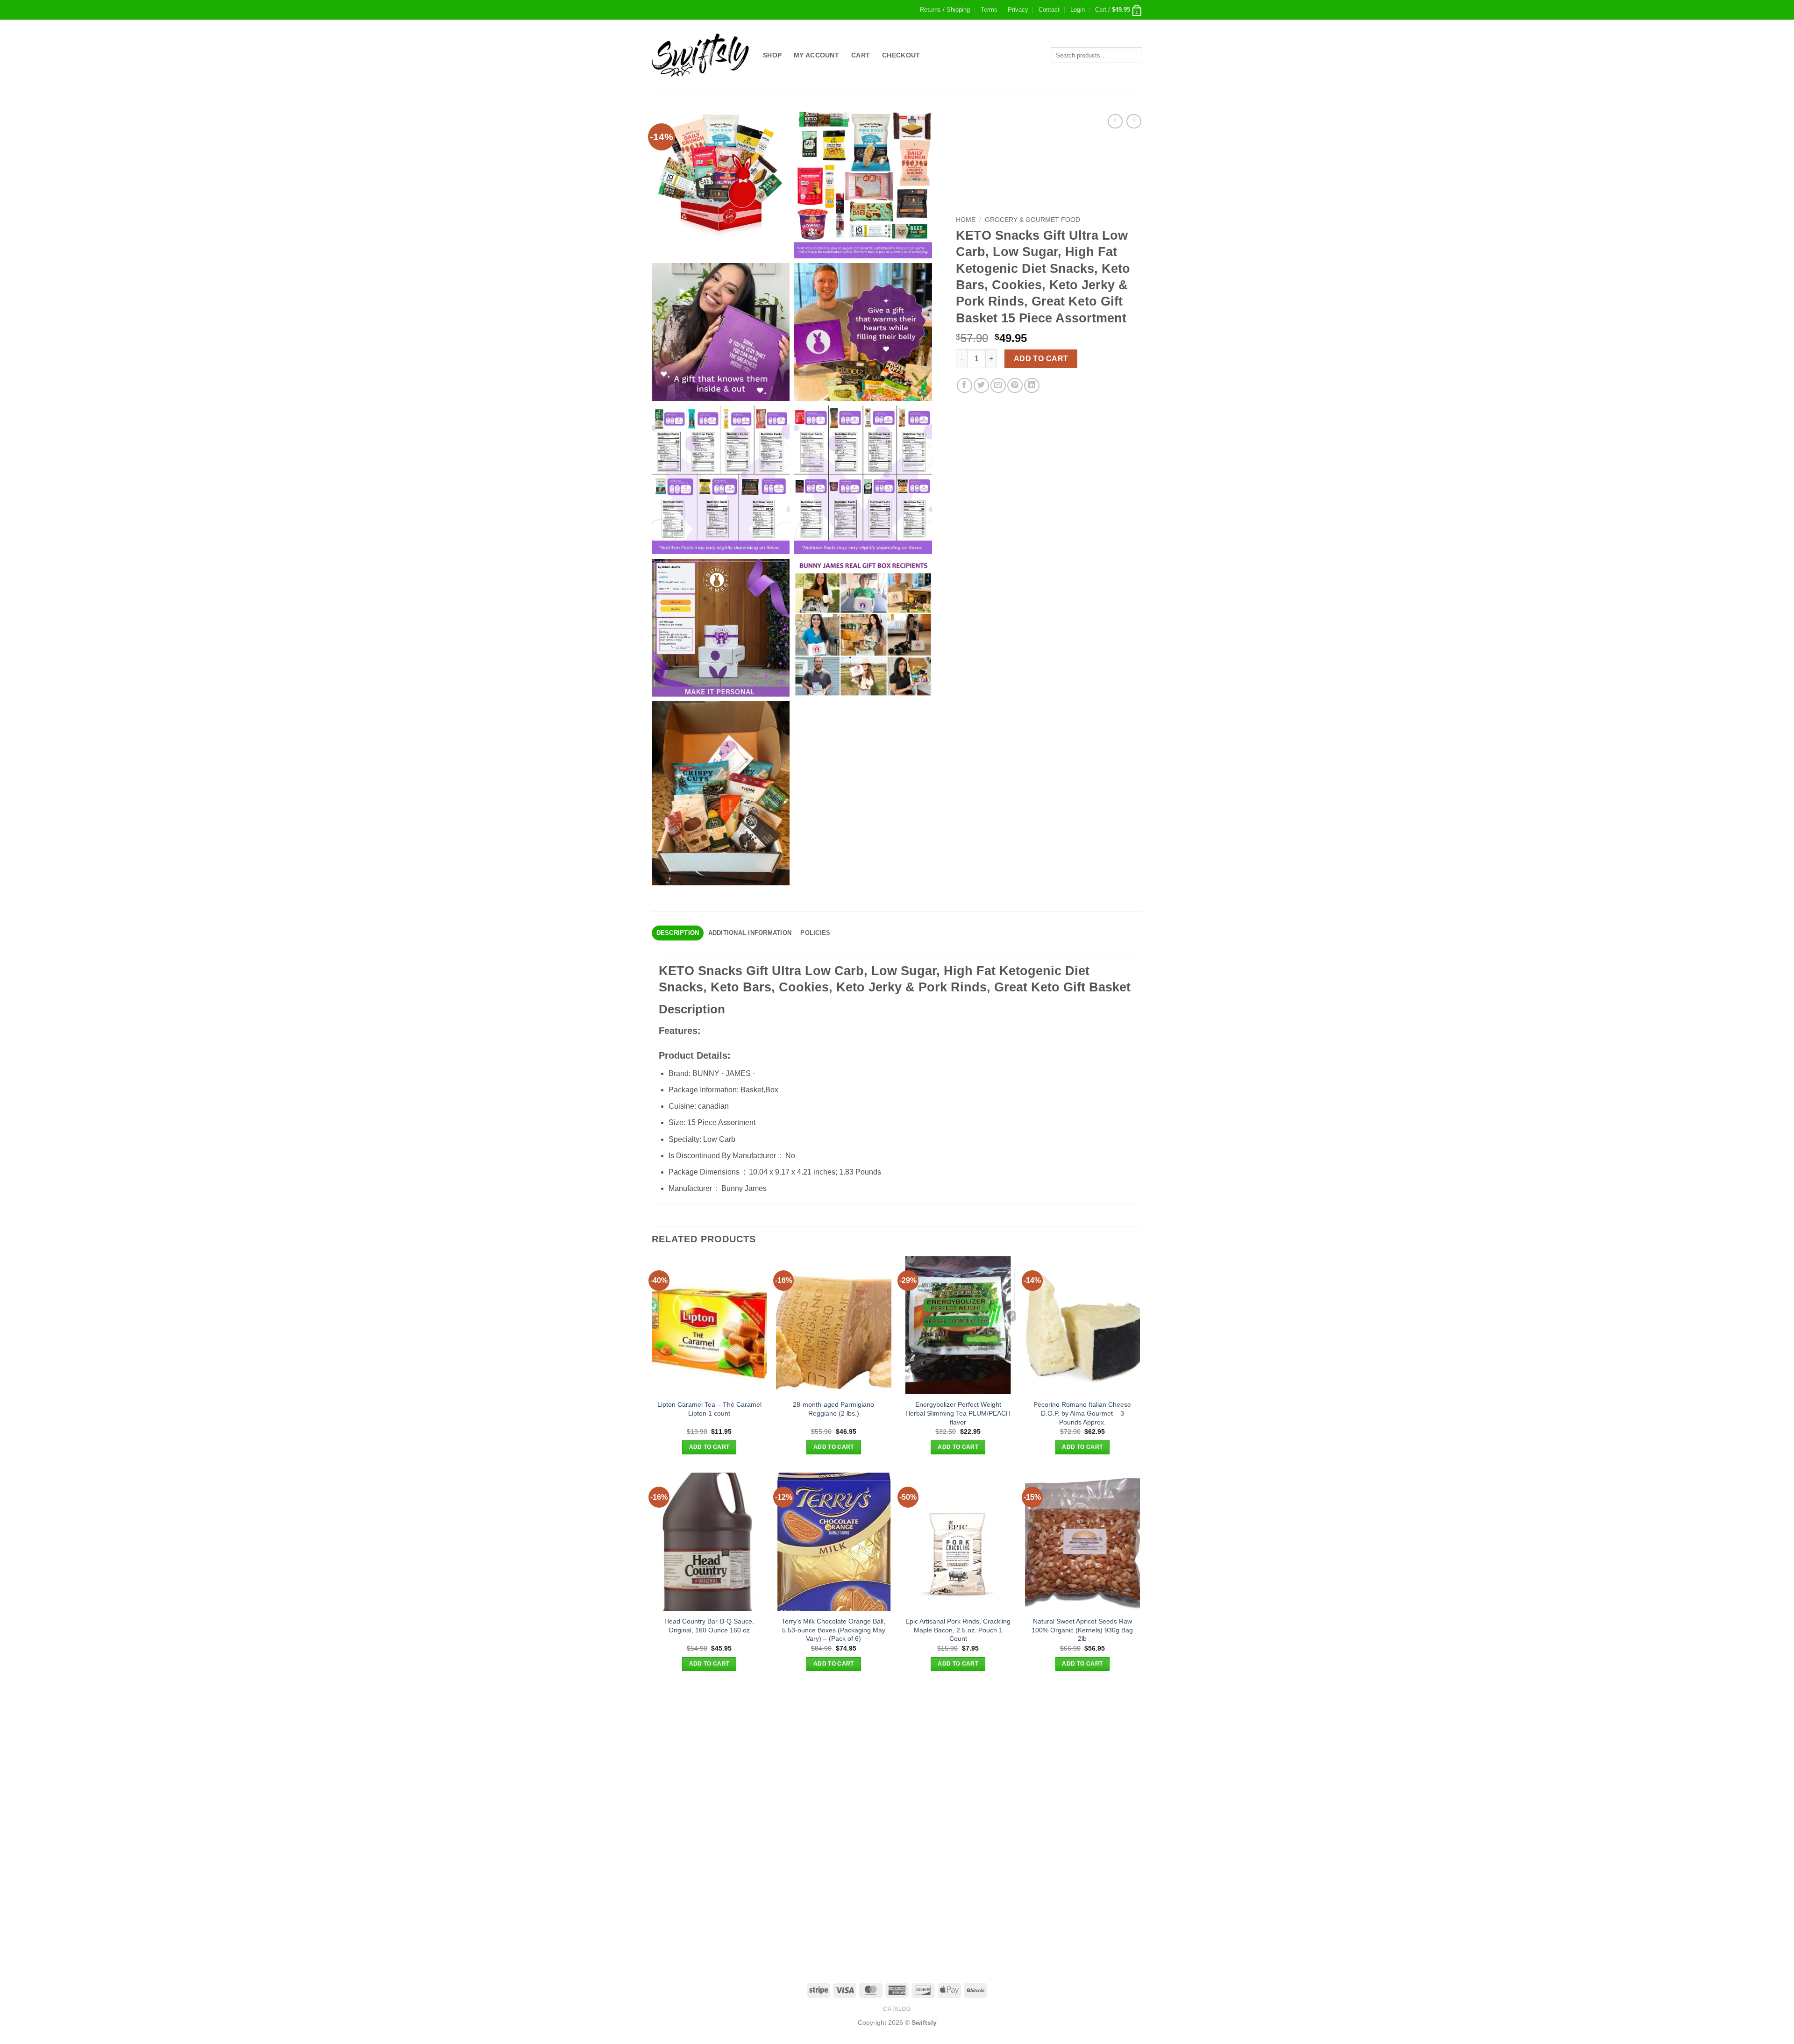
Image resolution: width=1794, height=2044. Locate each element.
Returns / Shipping (945, 10)
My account (816, 55)
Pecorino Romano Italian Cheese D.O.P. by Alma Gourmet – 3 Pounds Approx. (1082, 1413)
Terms (989, 10)
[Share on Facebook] (965, 386)
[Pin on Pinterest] (1015, 386)
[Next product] (1115, 121)
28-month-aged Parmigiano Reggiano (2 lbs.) (833, 1409)
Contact (1049, 10)
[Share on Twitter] (981, 386)
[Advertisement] (897, 1755)
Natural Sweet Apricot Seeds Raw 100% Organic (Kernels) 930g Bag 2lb (1082, 1630)
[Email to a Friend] (998, 386)
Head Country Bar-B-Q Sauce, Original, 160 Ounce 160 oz (709, 1626)
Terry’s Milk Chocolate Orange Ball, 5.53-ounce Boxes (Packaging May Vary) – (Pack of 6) (833, 1630)
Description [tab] (678, 933)
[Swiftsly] (700, 55)
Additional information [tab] (750, 933)
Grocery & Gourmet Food (1032, 220)
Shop (772, 55)
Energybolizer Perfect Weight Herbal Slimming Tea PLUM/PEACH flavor (958, 1413)
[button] (1078, 10)
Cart (861, 55)
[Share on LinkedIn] (1032, 386)
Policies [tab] (815, 933)
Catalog (897, 2009)
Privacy (1018, 10)
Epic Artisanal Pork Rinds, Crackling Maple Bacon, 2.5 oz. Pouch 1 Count (958, 1630)
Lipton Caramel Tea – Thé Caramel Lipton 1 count (709, 1409)
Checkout (901, 55)
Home (966, 220)
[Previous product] (1134, 121)
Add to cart (1041, 359)
